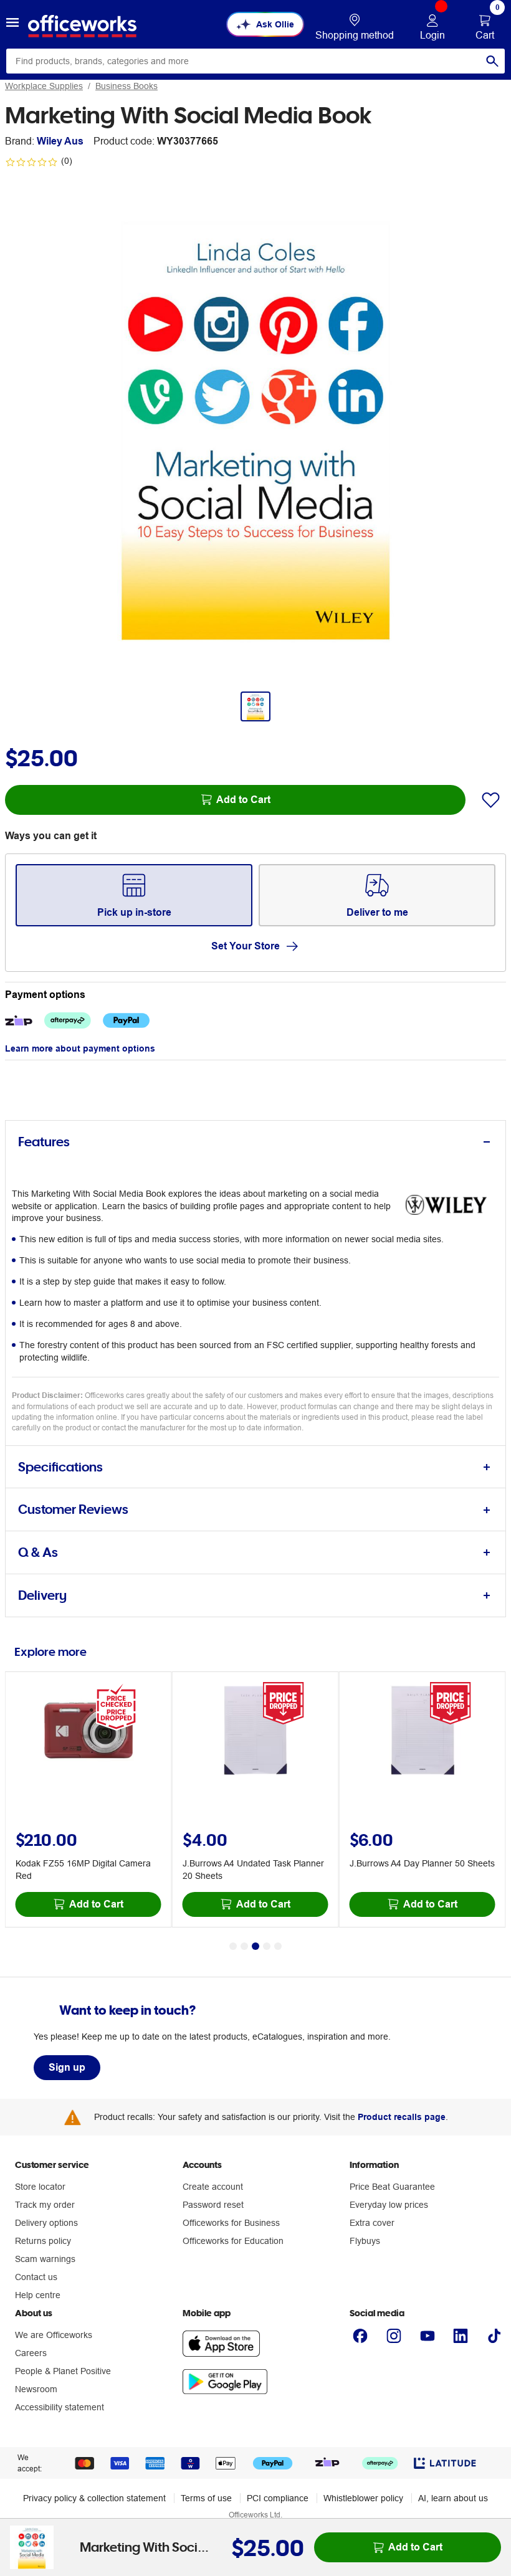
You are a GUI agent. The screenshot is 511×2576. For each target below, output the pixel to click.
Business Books (127, 86)
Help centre (38, 2295)
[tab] (255, 1142)
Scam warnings (45, 2259)
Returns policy (43, 2241)
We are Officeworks (54, 2335)
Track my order (45, 2205)
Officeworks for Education (233, 2241)
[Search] (492, 61)
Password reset (213, 2205)
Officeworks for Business (231, 2223)
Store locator (40, 2187)
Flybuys (365, 2241)
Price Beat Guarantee (392, 2187)
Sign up (67, 2067)
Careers (31, 2353)
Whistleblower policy (363, 2498)
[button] (12, 24)
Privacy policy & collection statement (94, 2498)
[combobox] (255, 61)
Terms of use (206, 2498)
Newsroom (36, 2389)
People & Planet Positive (63, 2371)
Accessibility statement (60, 2407)
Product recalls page (402, 2117)
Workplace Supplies (44, 86)
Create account (213, 2187)
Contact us (36, 2277)
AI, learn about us (453, 2498)
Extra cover (372, 2223)
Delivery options (46, 2223)
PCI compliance (278, 2498)
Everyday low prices (389, 2205)
